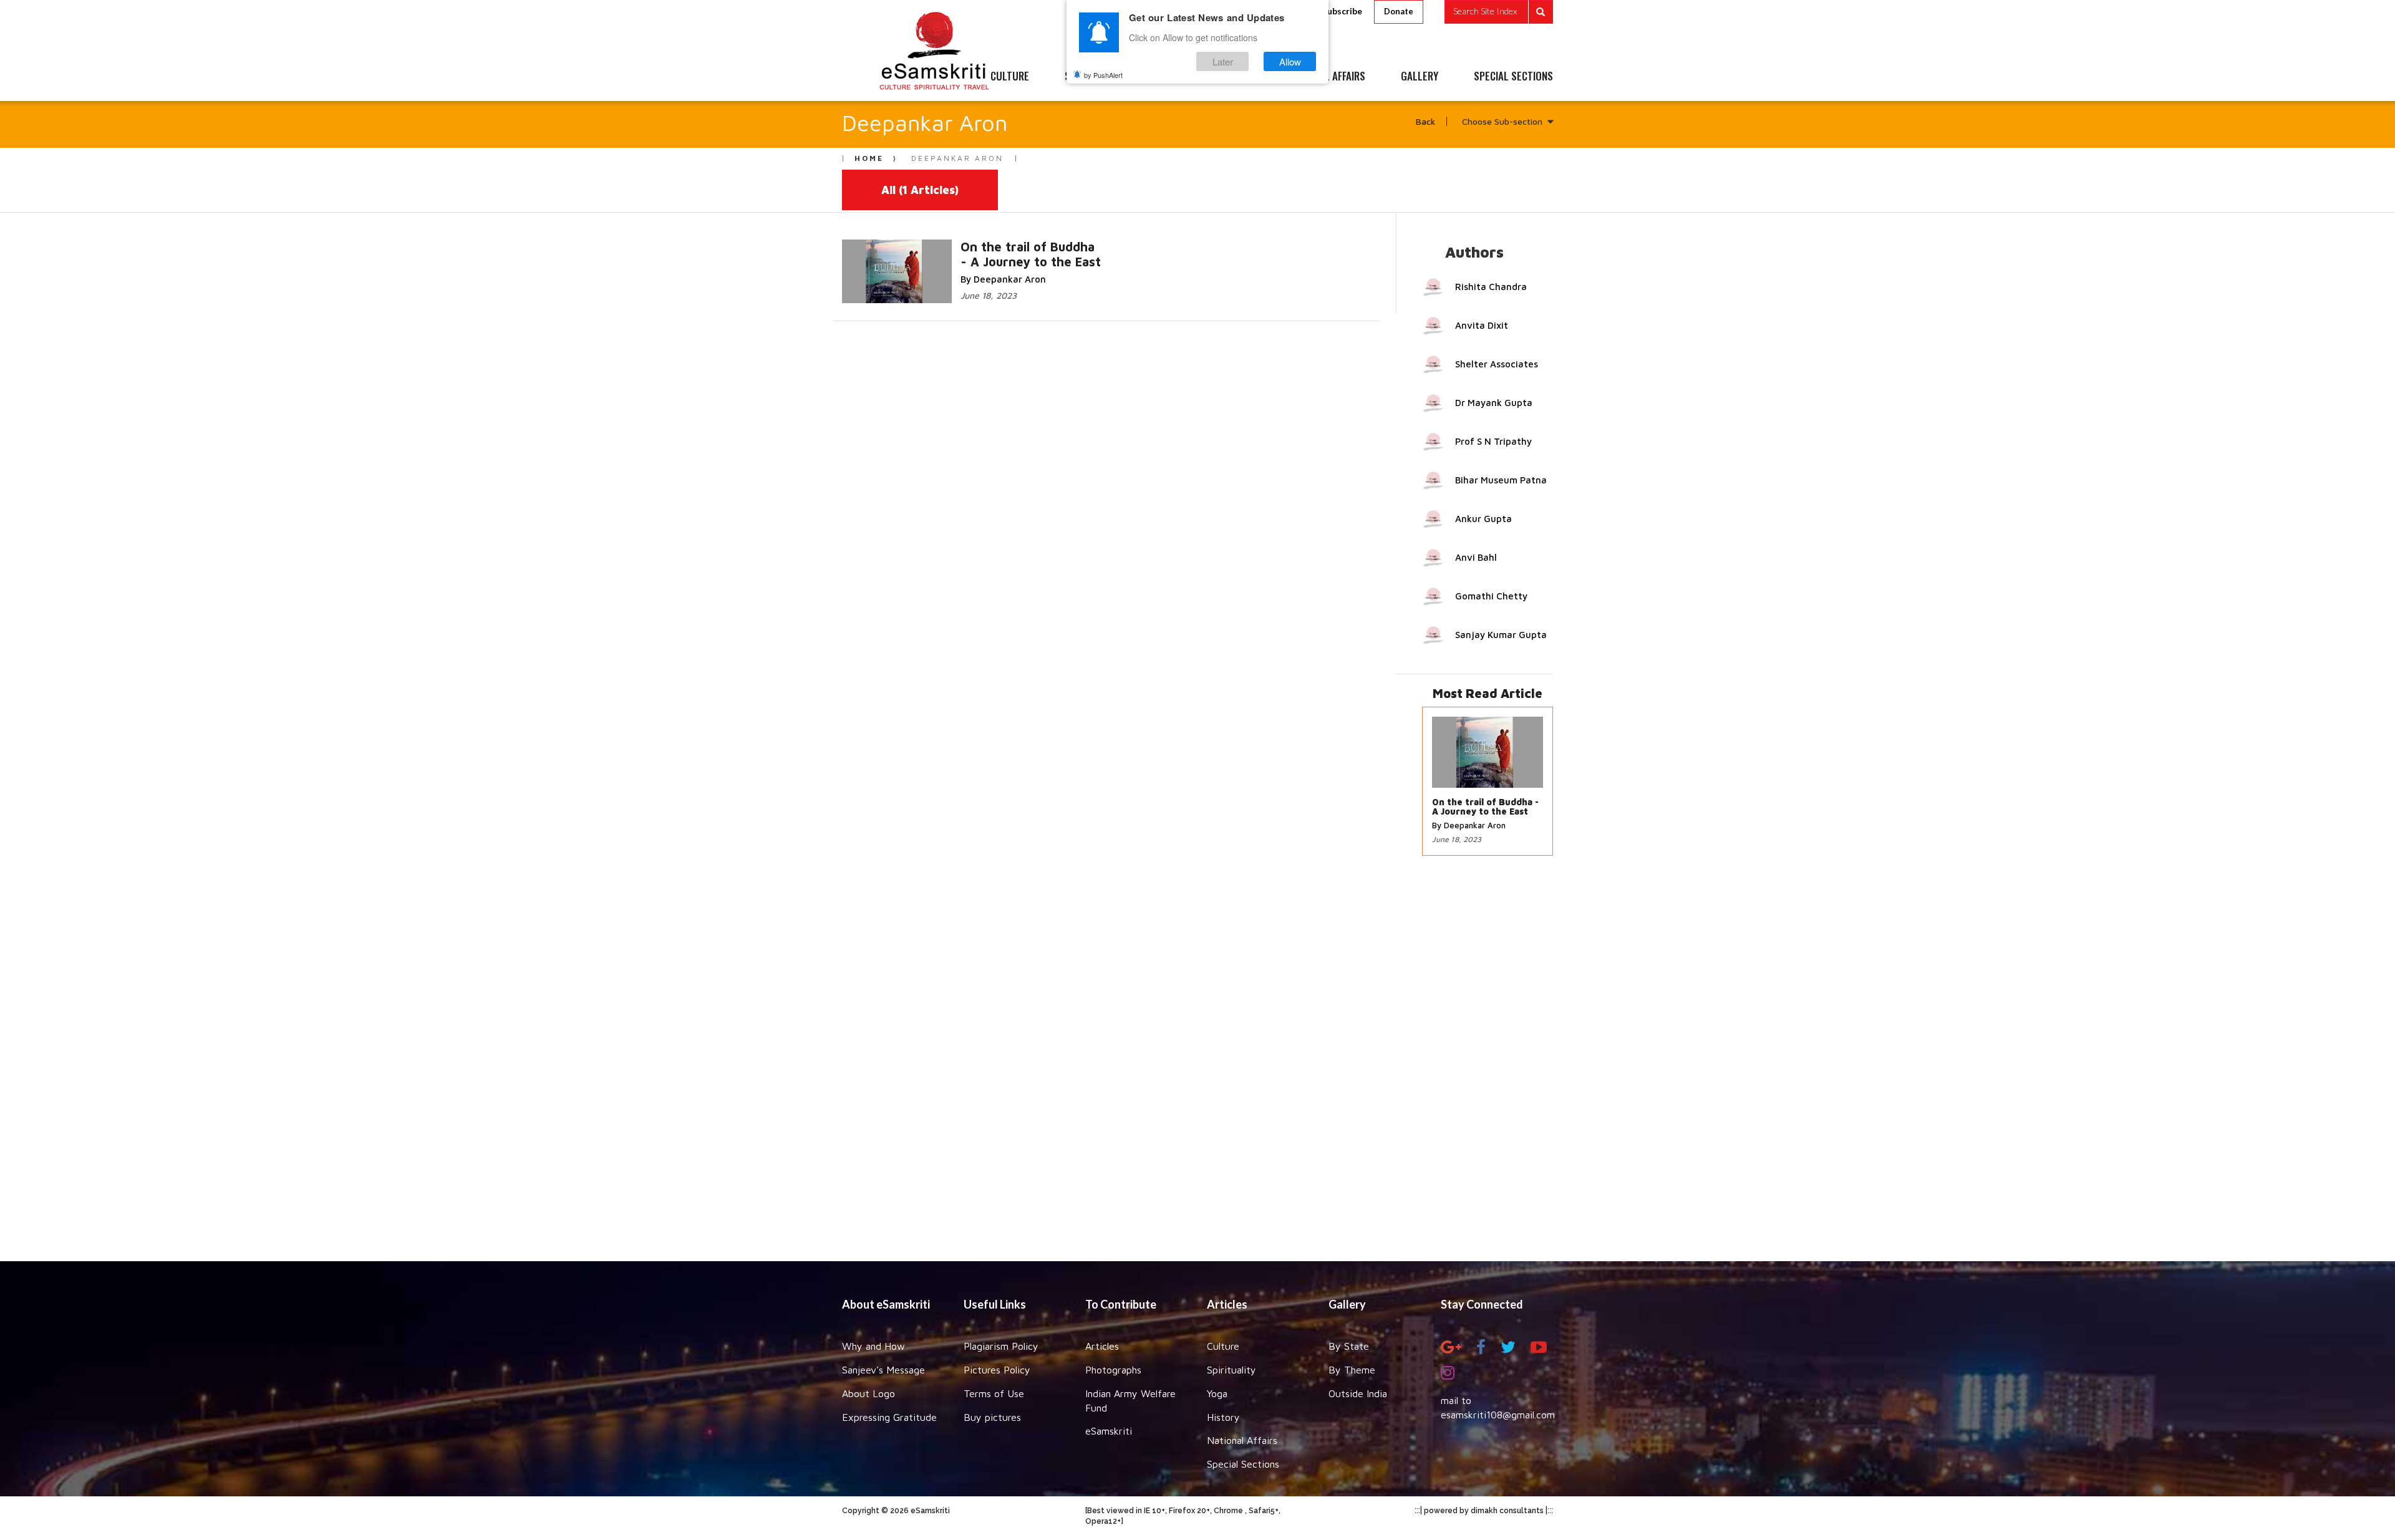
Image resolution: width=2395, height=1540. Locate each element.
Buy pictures (992, 1417)
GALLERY (1420, 77)
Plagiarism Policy (1001, 1346)
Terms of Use (994, 1393)
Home (869, 158)
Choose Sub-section (1502, 121)
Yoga (1217, 1393)
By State (1349, 1346)
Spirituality (1231, 1370)
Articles (1102, 1346)
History (1223, 1417)
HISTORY (1235, 77)
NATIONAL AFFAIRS (1327, 77)
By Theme (1352, 1370)
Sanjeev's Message (883, 1370)
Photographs (1113, 1370)
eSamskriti (1109, 1431)
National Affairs (1242, 1440)
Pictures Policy (997, 1370)
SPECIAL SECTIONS (1513, 77)
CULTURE (1010, 77)
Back (1425, 121)
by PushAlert (1103, 75)
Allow (1290, 61)
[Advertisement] (1197, 1065)
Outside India (1358, 1393)
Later (1223, 61)
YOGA (1169, 77)
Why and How (873, 1346)
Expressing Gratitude (889, 1417)
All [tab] (920, 190)
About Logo (868, 1393)
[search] (1499, 12)
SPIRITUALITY (1093, 77)
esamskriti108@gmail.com (1498, 1415)
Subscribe (1342, 11)
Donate (1399, 11)
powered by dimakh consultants (1484, 1511)
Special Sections (1243, 1464)
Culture (1223, 1346)
